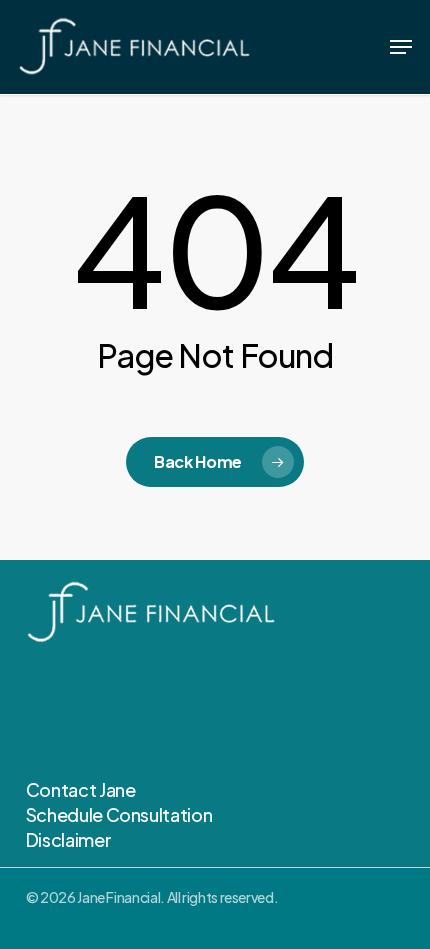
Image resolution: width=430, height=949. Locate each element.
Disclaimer (68, 839)
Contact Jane (81, 789)
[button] (401, 47)
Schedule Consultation (119, 814)
